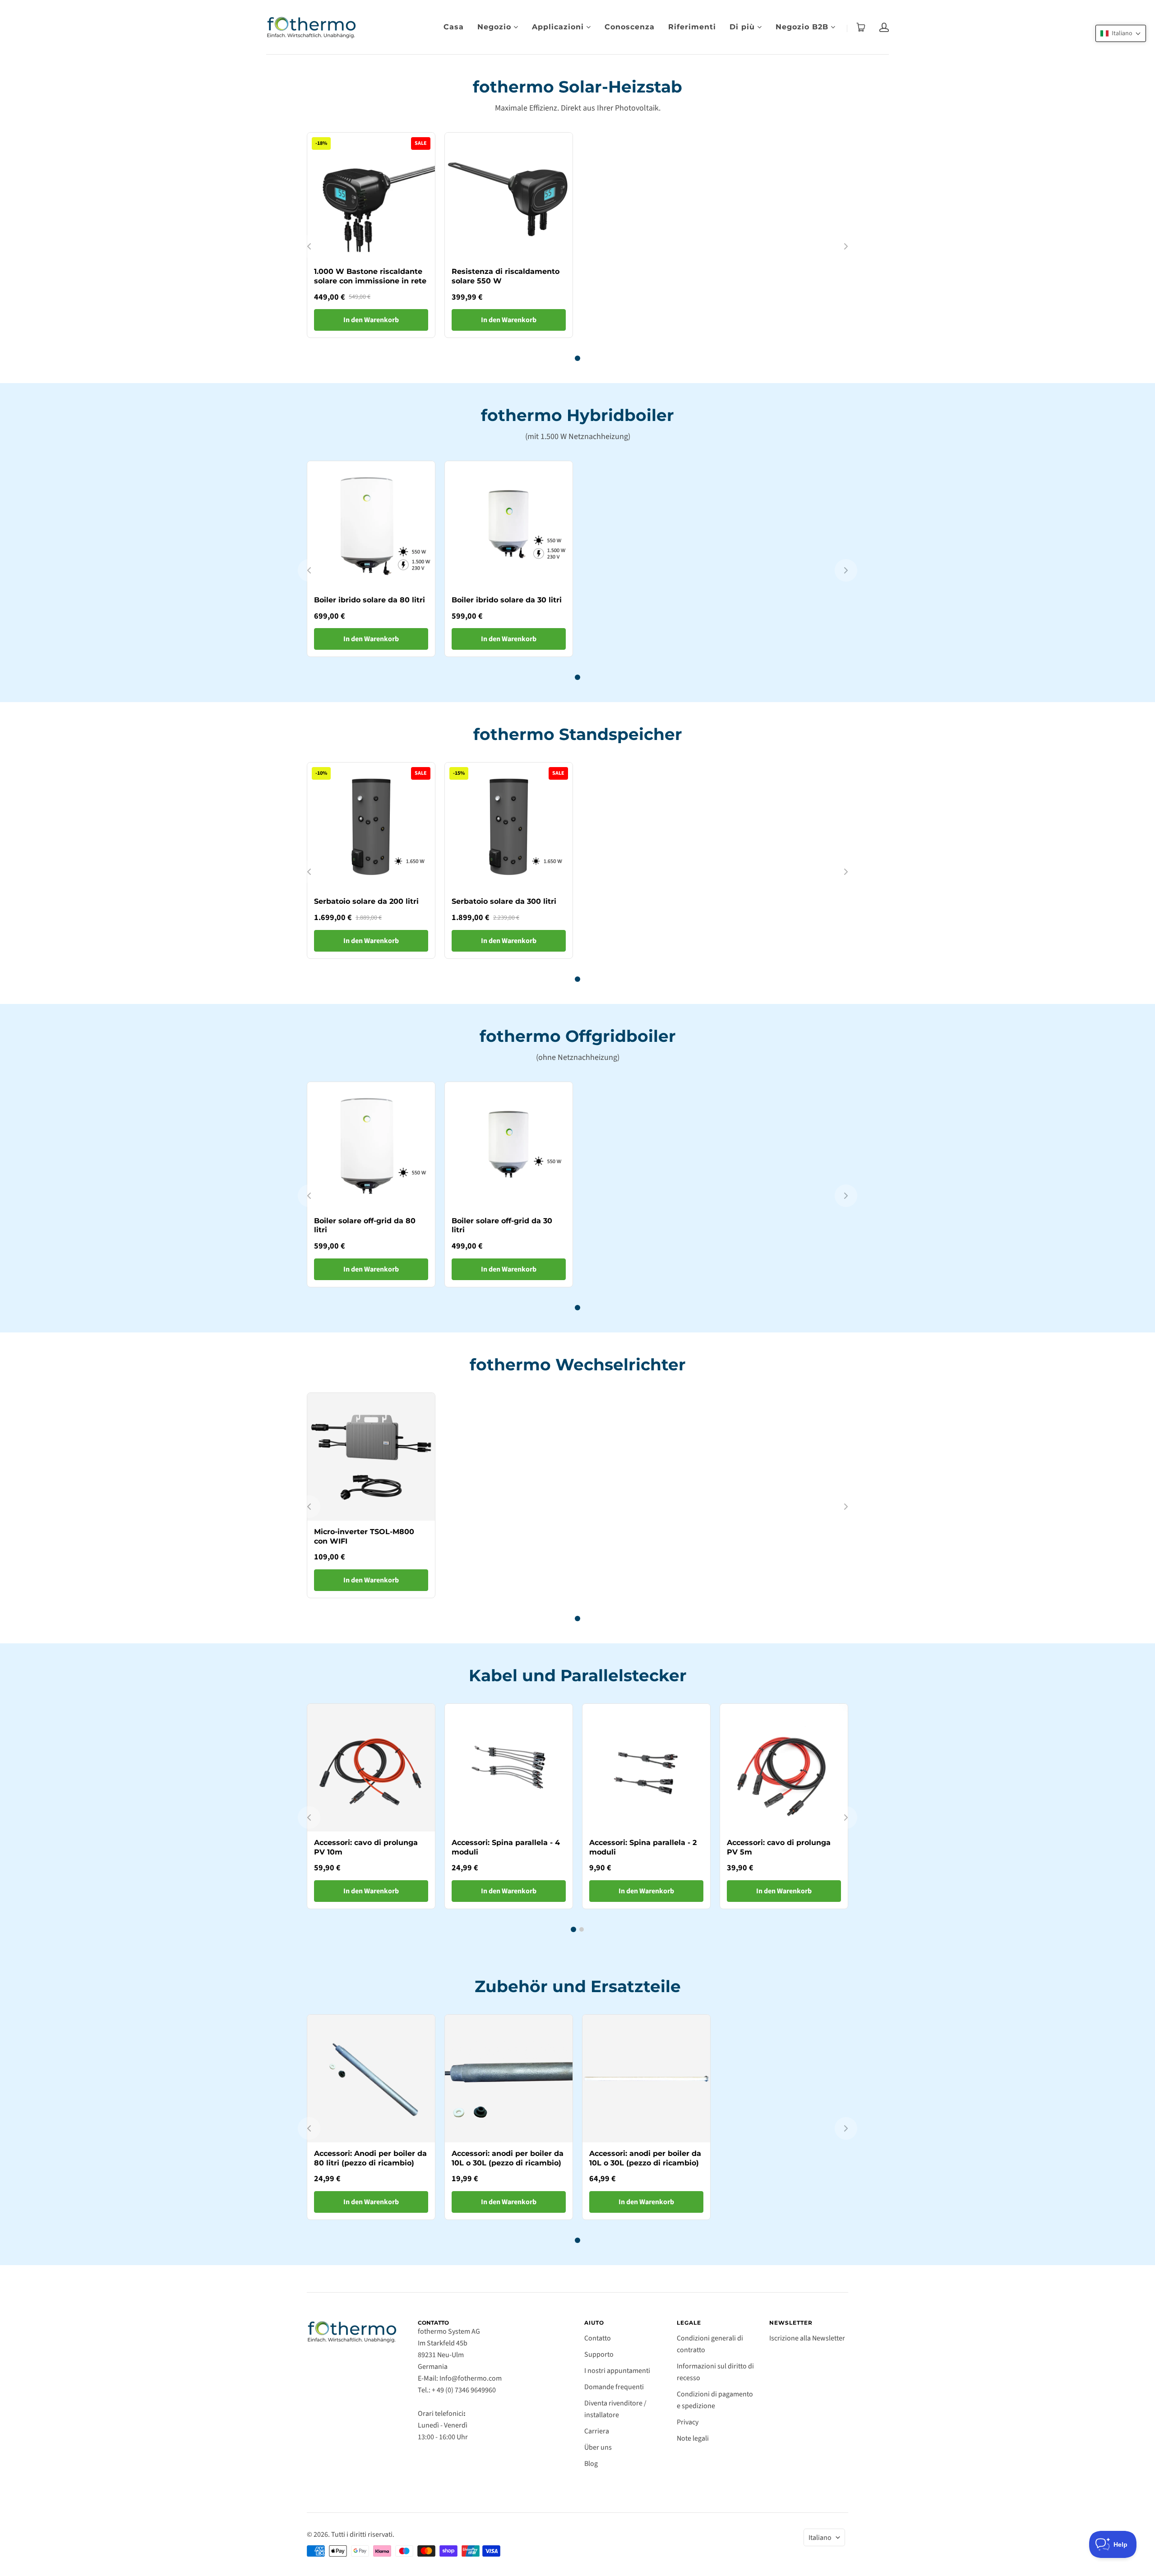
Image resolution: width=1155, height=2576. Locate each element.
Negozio (494, 27)
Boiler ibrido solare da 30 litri (507, 600)
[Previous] (309, 246)
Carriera (597, 2431)
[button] (1121, 33)
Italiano (820, 2538)
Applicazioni (558, 27)
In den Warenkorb (371, 320)
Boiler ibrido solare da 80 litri (370, 600)
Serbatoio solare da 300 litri (504, 901)
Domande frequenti (614, 2387)
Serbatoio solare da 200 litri (366, 901)
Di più (742, 27)
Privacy (688, 2422)
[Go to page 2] (582, 1929)
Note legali (693, 2438)
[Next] (846, 246)
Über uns (598, 2447)
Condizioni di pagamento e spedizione (715, 2400)
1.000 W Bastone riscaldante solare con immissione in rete (370, 276)
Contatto (598, 2338)
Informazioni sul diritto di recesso (715, 2372)
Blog (591, 2464)
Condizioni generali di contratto (710, 2344)
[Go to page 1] (577, 358)
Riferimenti (692, 27)
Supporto (599, 2354)
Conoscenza (630, 27)
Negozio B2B (802, 27)
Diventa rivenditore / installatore (615, 2409)
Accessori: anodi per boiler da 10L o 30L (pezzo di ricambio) (508, 2158)
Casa (454, 27)
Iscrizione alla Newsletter (807, 2338)
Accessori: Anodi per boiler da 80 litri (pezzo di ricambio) (370, 2158)
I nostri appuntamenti (617, 2371)
